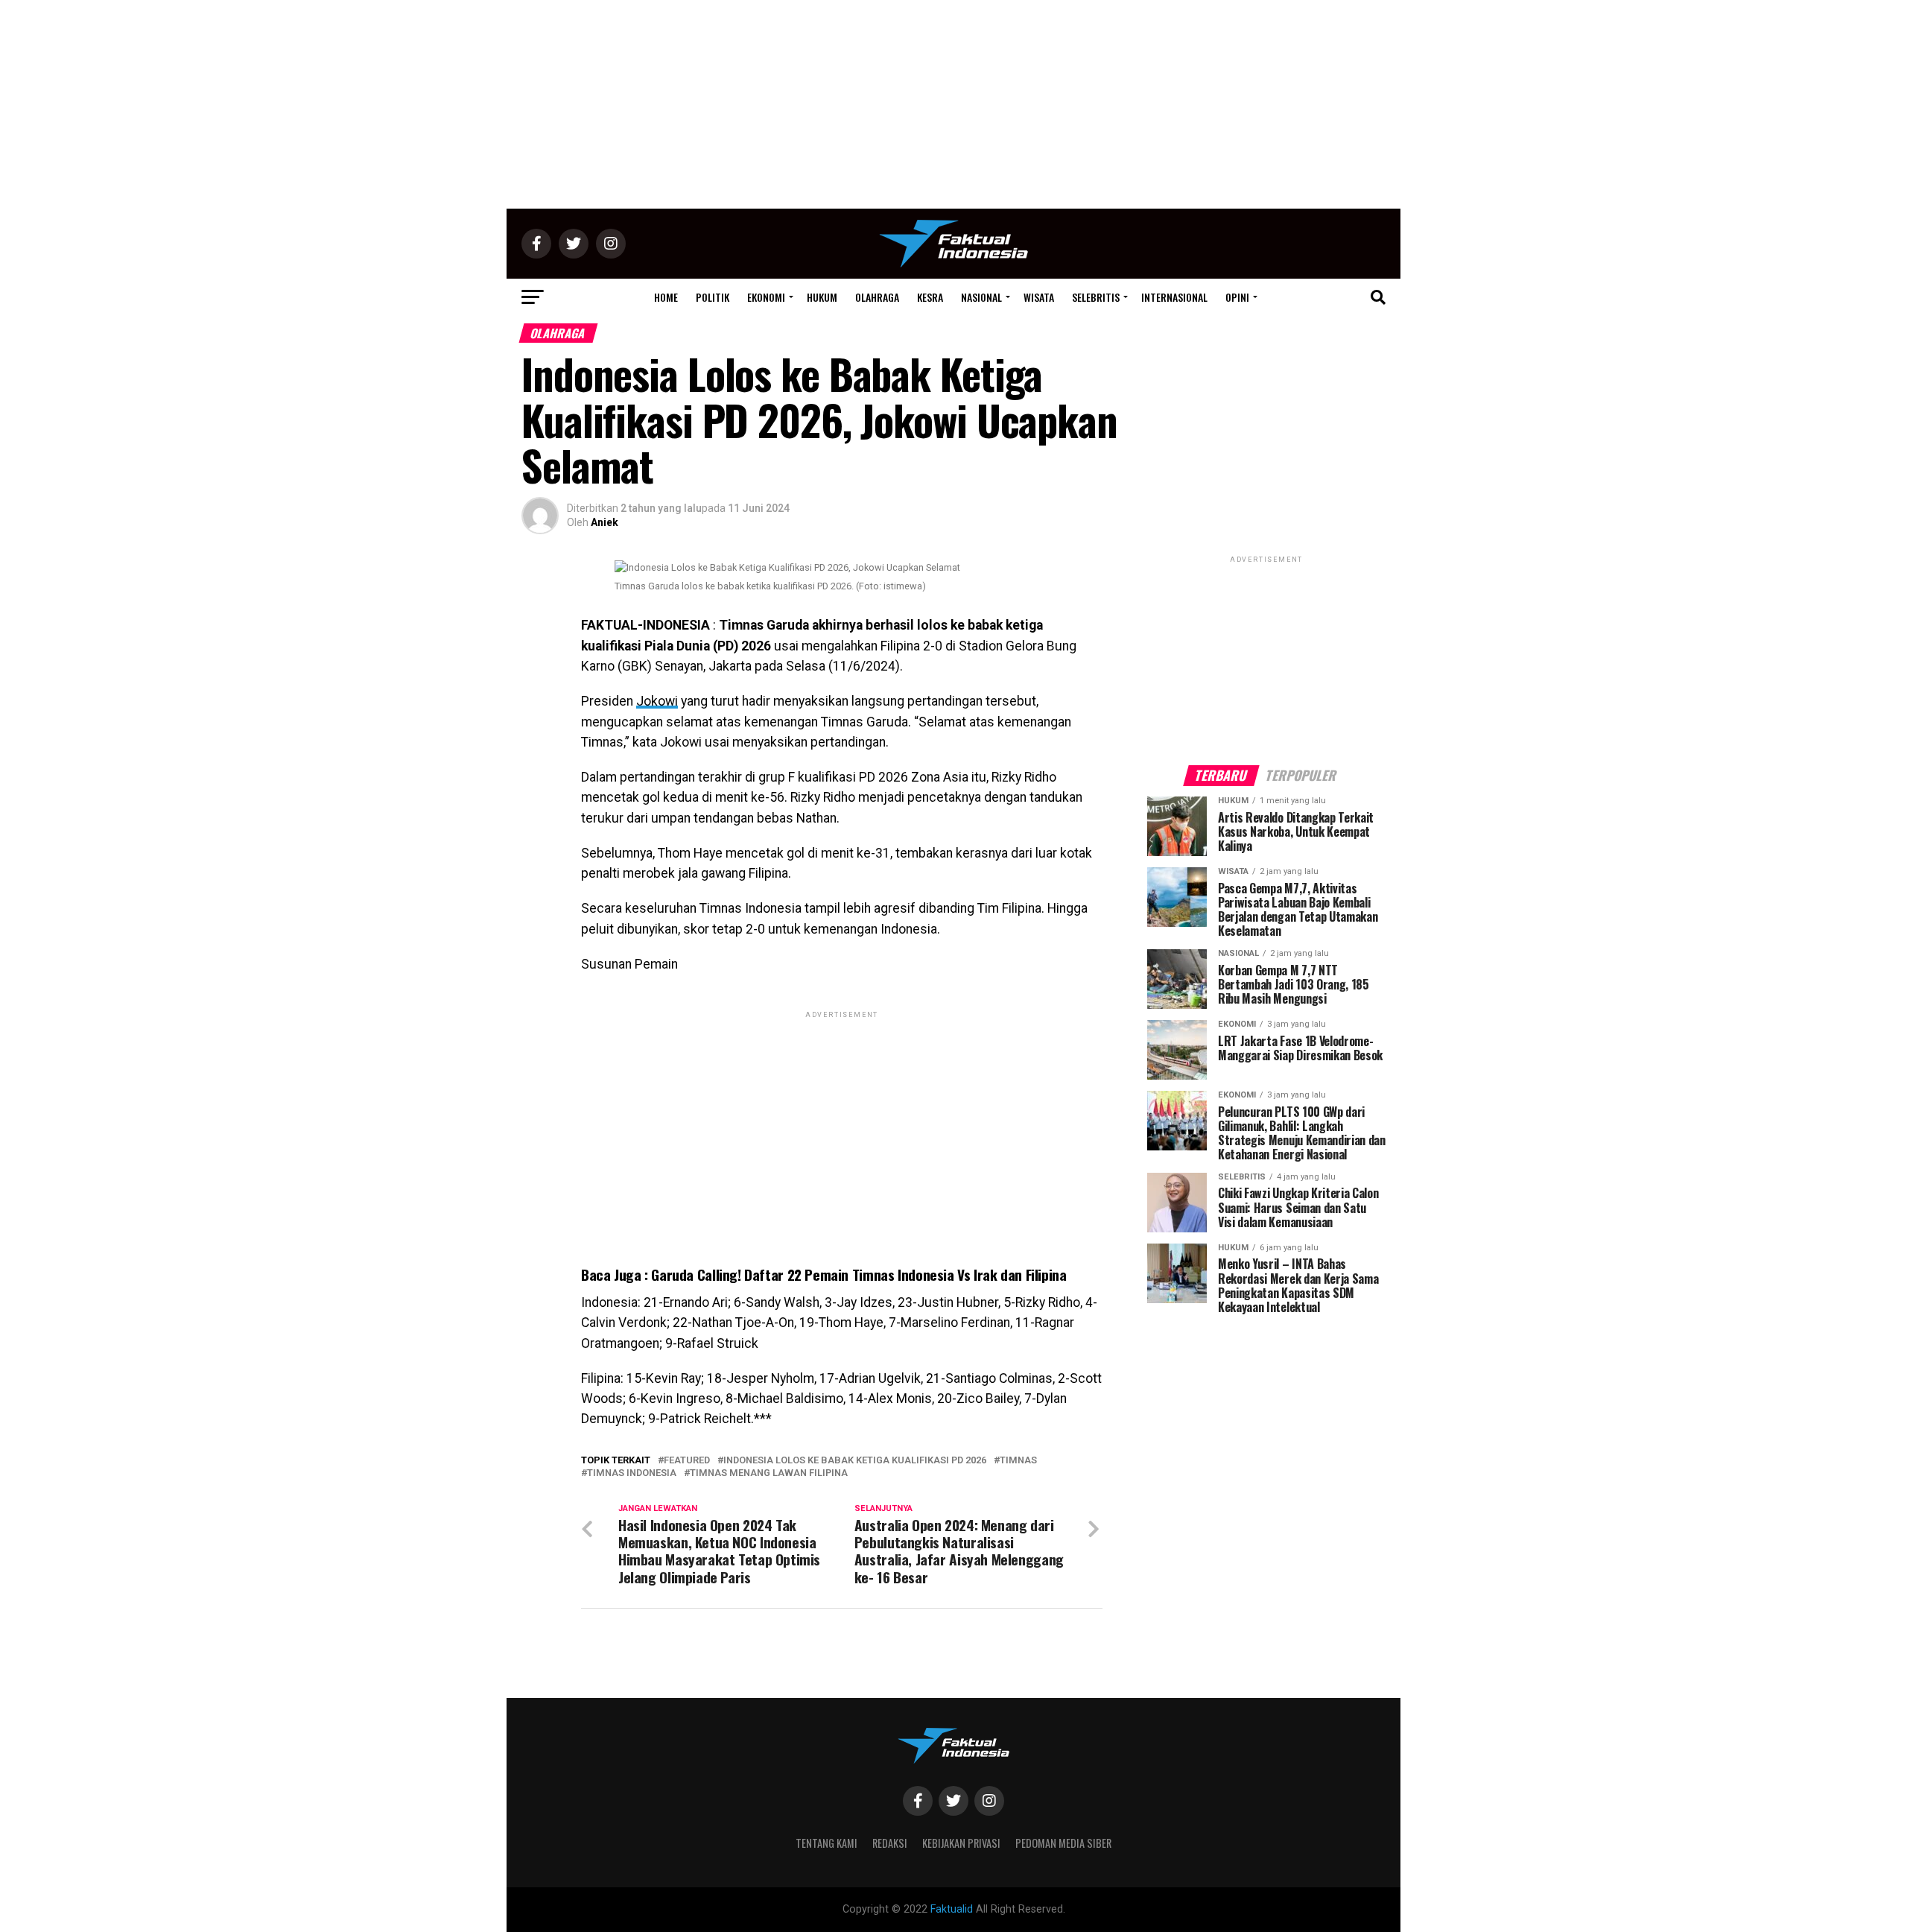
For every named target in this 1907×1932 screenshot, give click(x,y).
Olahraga (877, 297)
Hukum (822, 297)
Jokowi (657, 701)
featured (687, 1461)
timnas (1018, 1461)
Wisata (1039, 297)
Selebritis (1096, 297)
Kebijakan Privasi (961, 1843)
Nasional (981, 297)
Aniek (605, 522)
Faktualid (952, 1909)
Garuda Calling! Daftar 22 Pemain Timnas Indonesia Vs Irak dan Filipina (857, 1274)
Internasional (1174, 297)
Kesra (930, 297)
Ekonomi (766, 297)
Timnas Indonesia (632, 1473)
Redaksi (890, 1843)
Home (666, 297)
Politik (713, 297)
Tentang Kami (826, 1843)
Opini (1237, 297)
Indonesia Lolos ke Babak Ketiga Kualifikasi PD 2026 (855, 1461)
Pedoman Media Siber (1063, 1843)
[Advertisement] (953, 104)
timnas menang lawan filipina (769, 1473)
